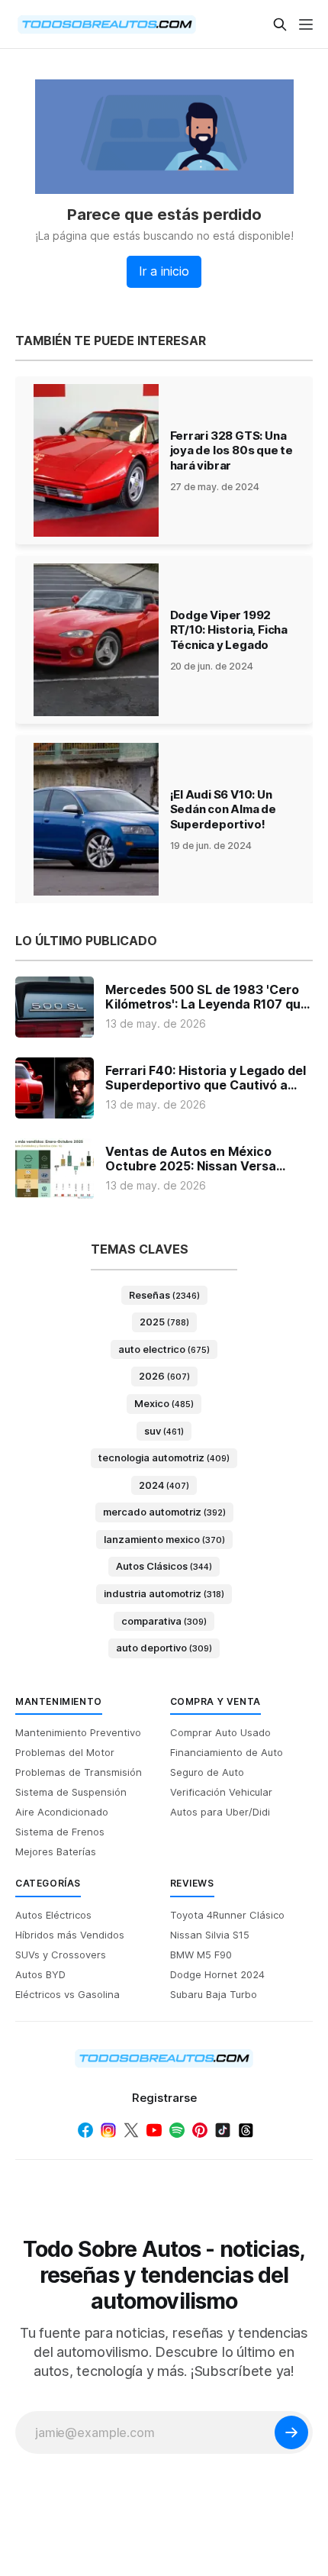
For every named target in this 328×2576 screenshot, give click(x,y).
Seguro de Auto (207, 1772)
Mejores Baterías (56, 1851)
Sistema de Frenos (60, 1832)
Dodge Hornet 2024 (217, 1974)
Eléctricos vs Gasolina (68, 1994)
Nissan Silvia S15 (210, 1935)
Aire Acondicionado (62, 1812)
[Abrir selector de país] (46, 24)
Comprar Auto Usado (220, 1732)
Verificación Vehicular (221, 1792)
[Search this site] (280, 24)
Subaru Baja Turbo (214, 1994)
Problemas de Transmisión (79, 1772)
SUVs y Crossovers (61, 1955)
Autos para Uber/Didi (220, 1812)
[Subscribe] (291, 2432)
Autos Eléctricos (53, 1915)
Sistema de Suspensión (71, 1792)
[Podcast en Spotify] (177, 2130)
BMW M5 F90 (201, 1955)
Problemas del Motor (65, 1752)
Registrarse (164, 2098)
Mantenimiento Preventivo (78, 1732)
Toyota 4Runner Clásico (227, 1915)
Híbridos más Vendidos (70, 1935)
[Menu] (306, 24)
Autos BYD (40, 1974)
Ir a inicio (164, 271)
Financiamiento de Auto (227, 1752)
